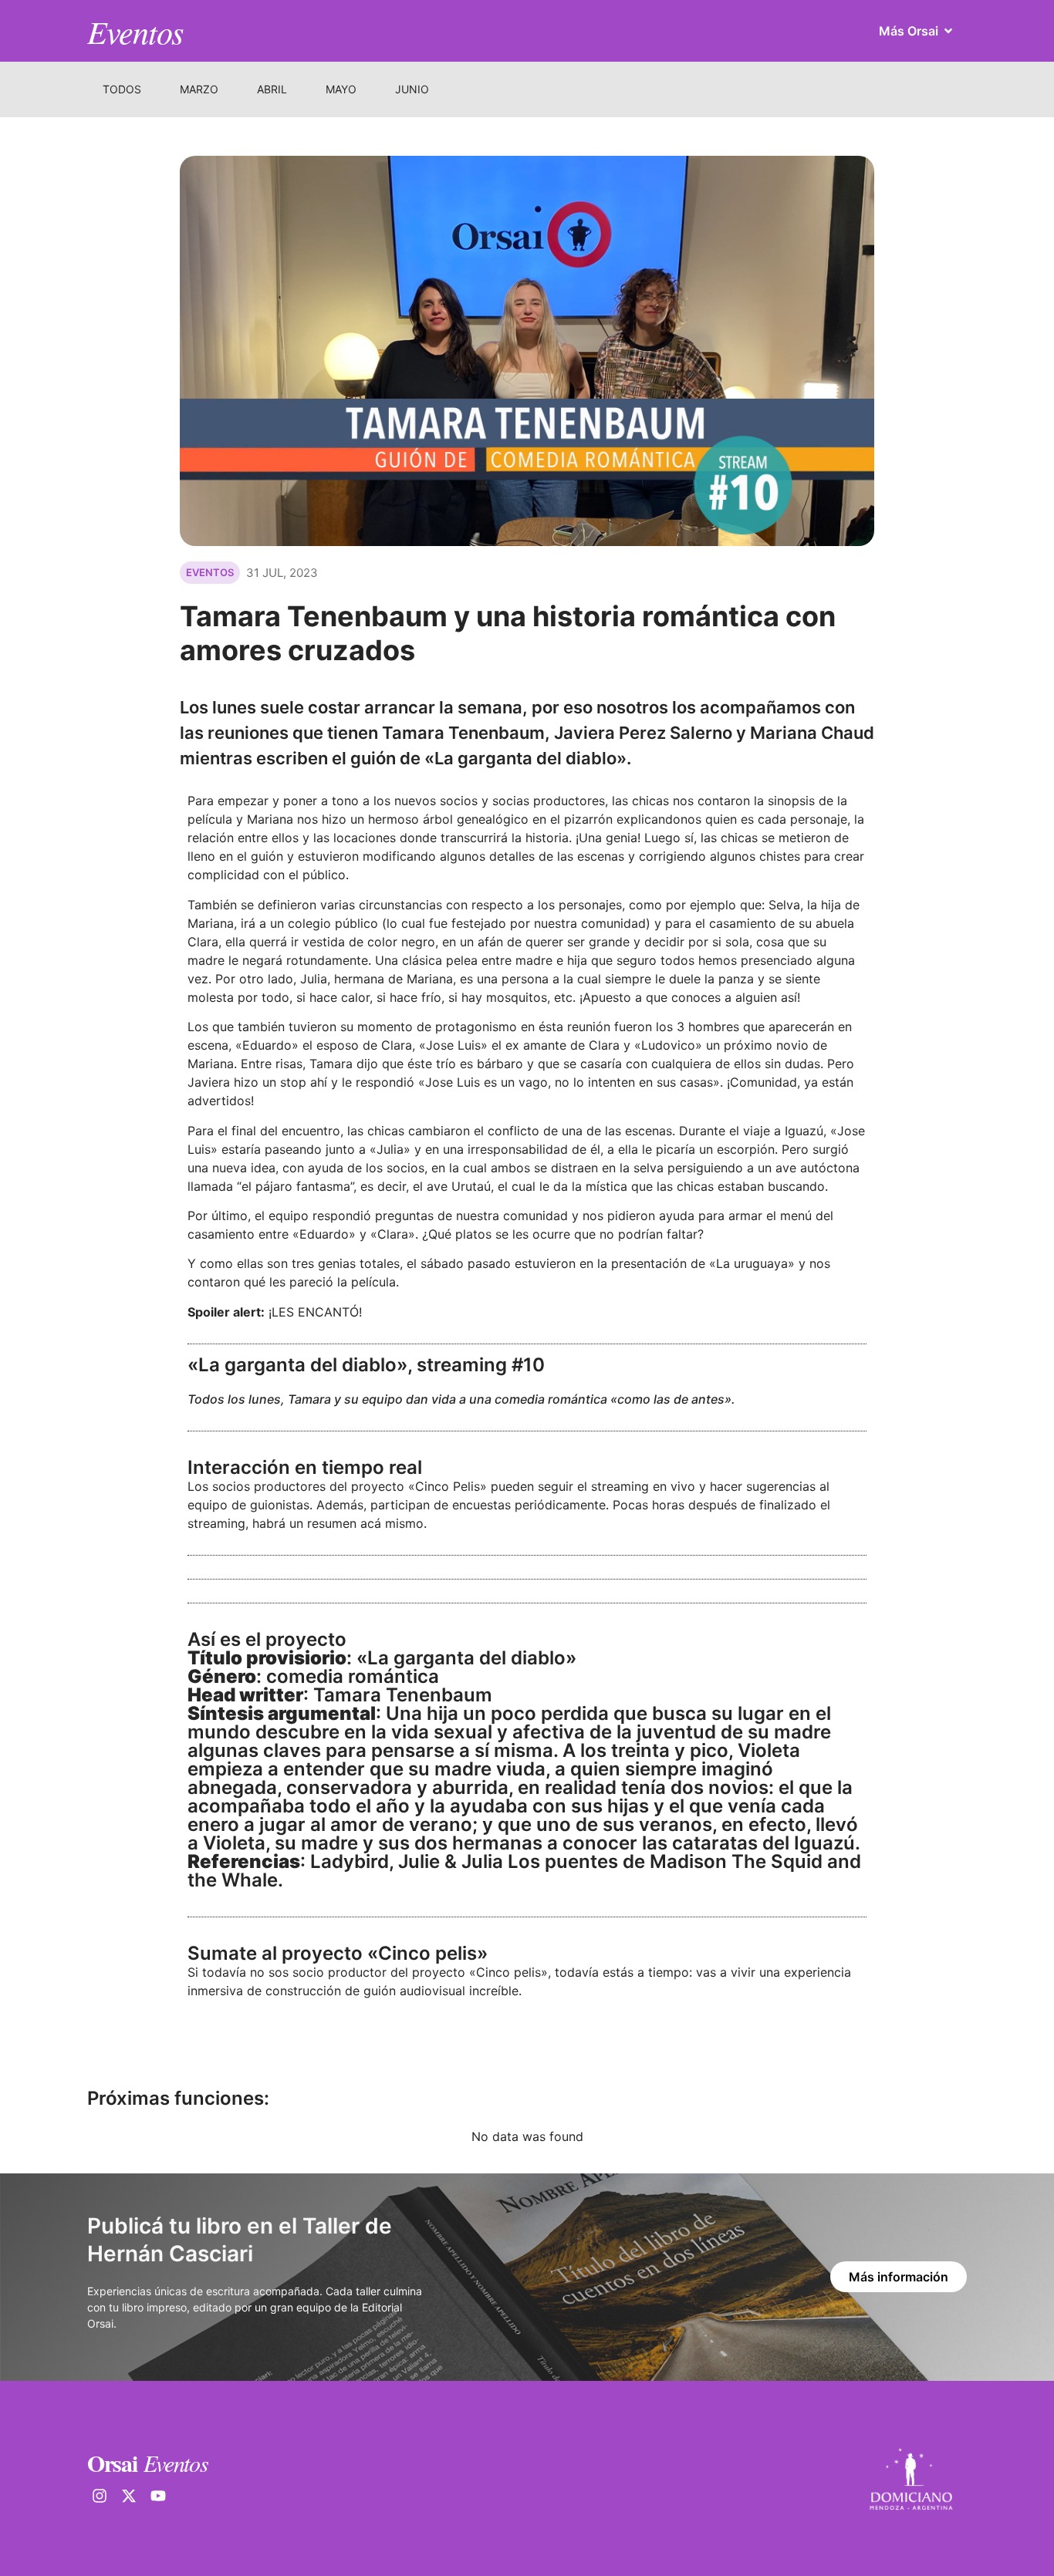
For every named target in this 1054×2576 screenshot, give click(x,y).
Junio (412, 89)
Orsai (112, 2463)
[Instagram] (100, 2496)
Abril (272, 89)
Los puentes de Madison (617, 1861)
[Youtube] (158, 2496)
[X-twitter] (129, 2496)
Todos (122, 89)
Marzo (199, 89)
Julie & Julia (451, 1861)
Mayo (341, 89)
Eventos (135, 31)
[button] (210, 573)
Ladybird (350, 1861)
